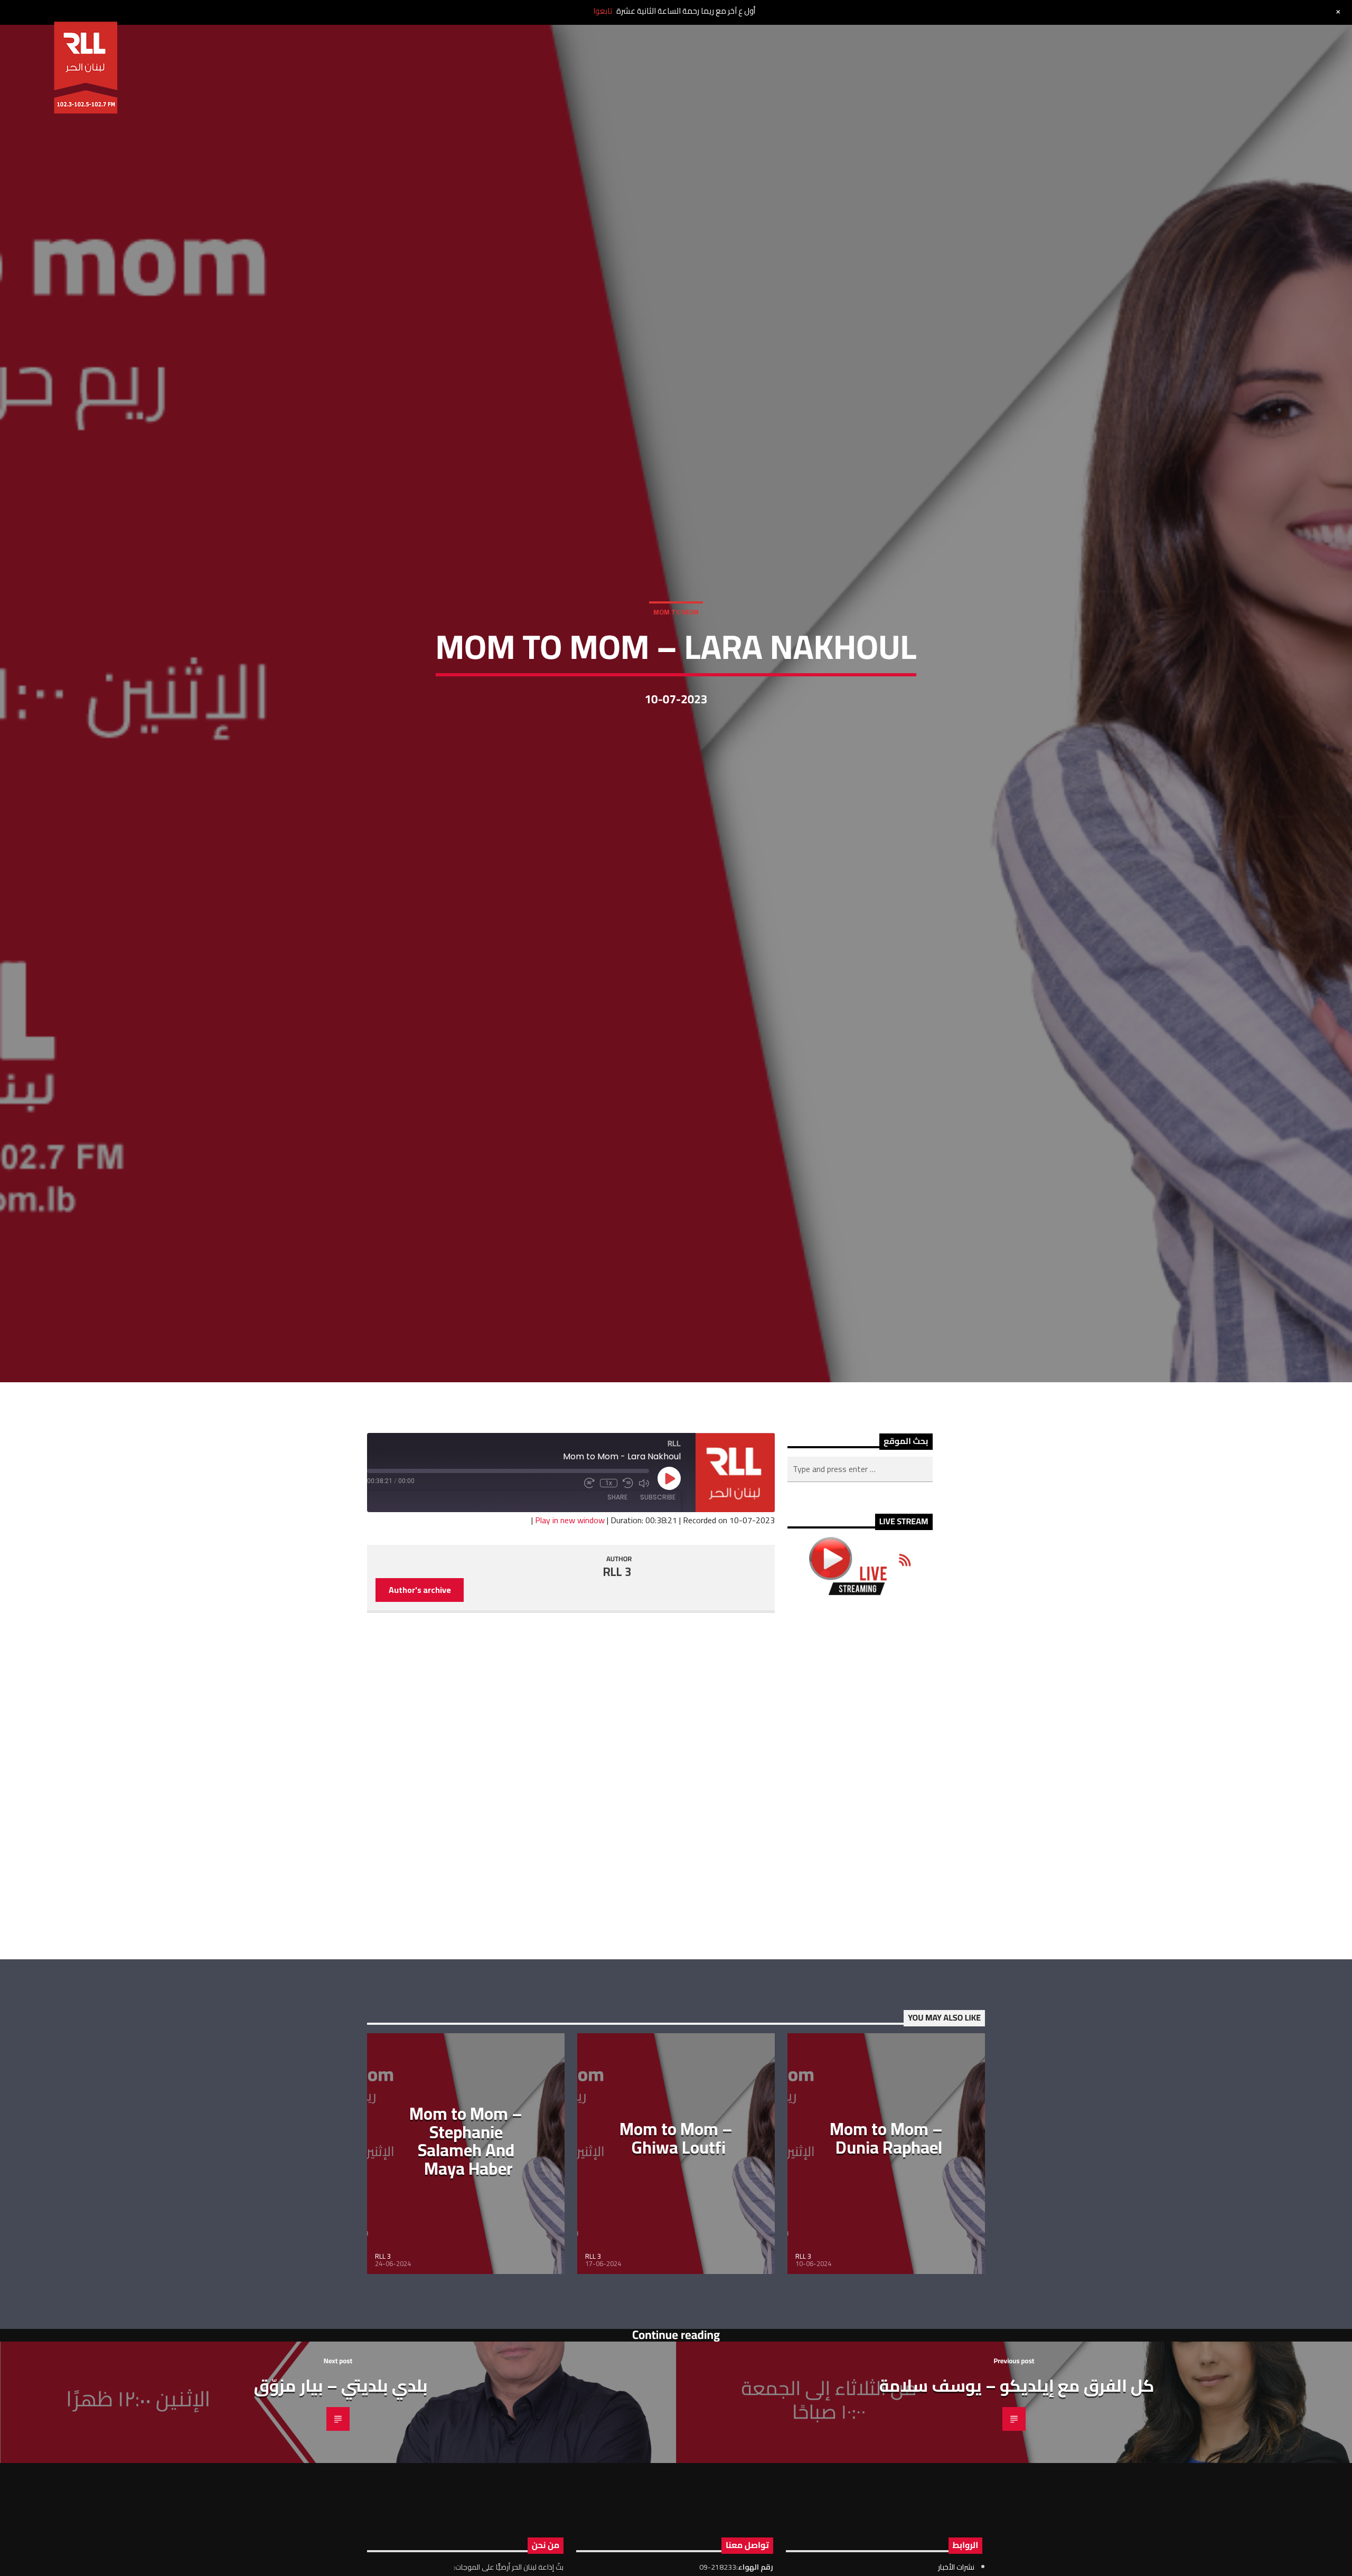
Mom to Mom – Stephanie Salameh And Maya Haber (466, 2224)
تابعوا (603, 11)
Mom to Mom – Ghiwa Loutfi (676, 2221)
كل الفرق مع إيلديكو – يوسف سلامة (1017, 2468)
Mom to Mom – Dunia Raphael (886, 2221)
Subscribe (658, 1580)
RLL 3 (617, 1655)
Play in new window (570, 1603)
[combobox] (860, 1552)
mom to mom (676, 650)
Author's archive (420, 1673)
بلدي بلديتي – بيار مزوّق (341, 2468)
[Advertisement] (860, 1860)
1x (609, 1567)
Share (617, 1580)
